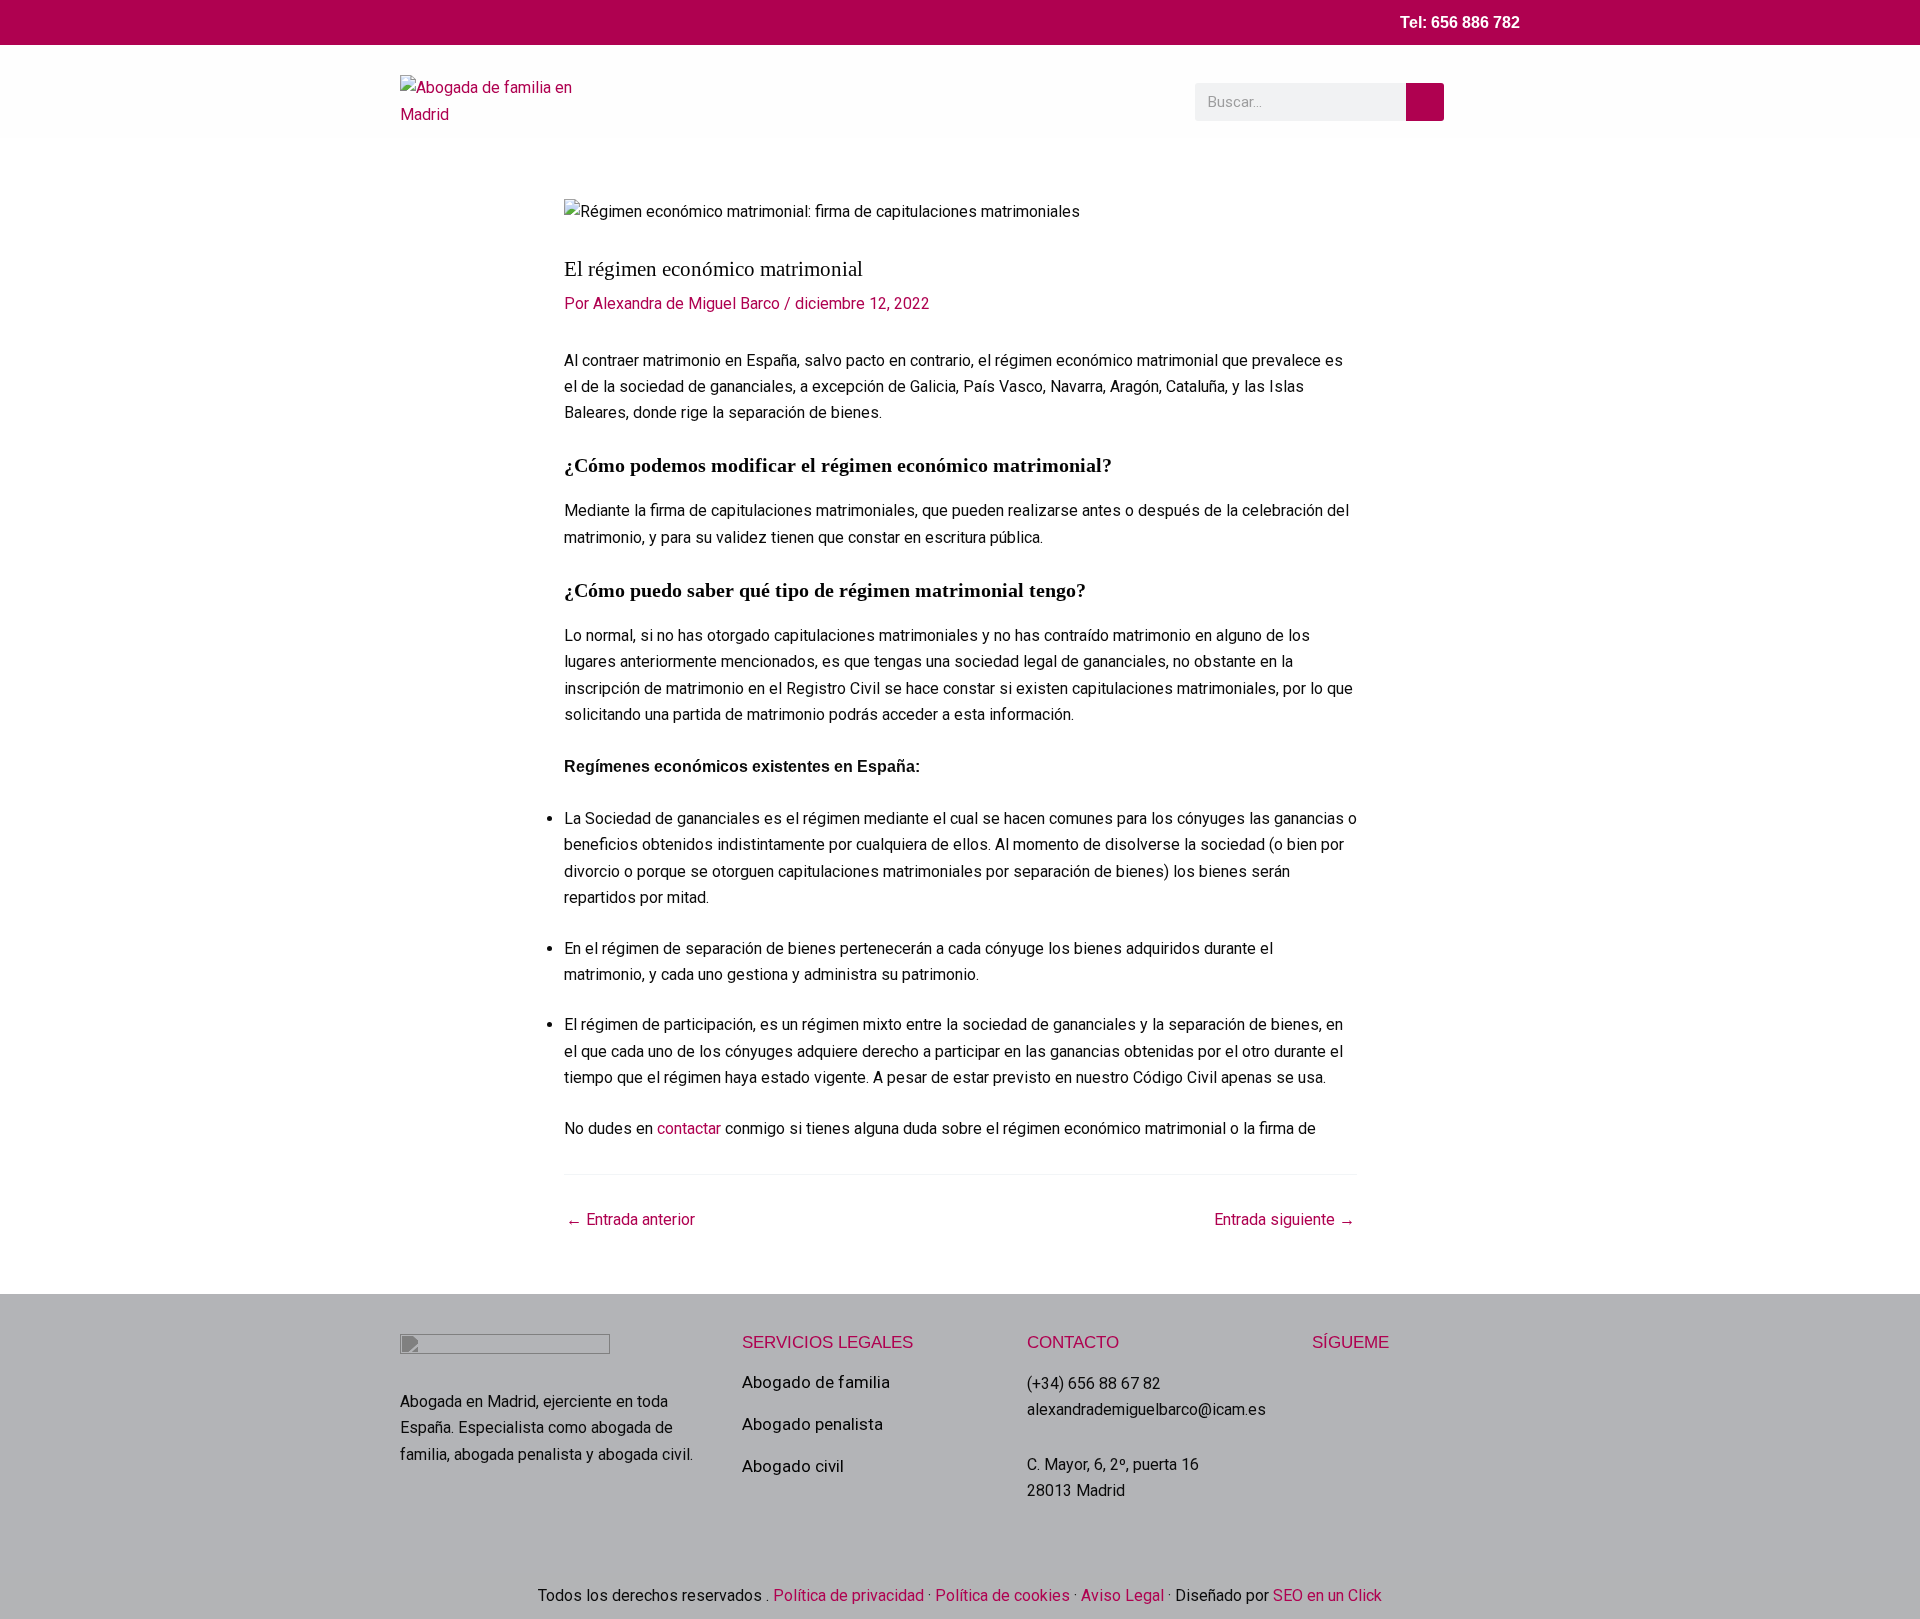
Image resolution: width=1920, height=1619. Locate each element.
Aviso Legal (1122, 1595)
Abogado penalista (812, 1424)
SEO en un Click (1327, 1595)
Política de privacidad (846, 1595)
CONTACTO (1073, 1342)
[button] (1498, 102)
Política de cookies (1002, 1595)
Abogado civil (793, 1466)
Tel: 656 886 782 (1460, 22)
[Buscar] (1425, 102)
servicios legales (827, 1342)
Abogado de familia (816, 1382)
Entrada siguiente (1284, 1220)
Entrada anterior (630, 1220)
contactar (691, 1128)
